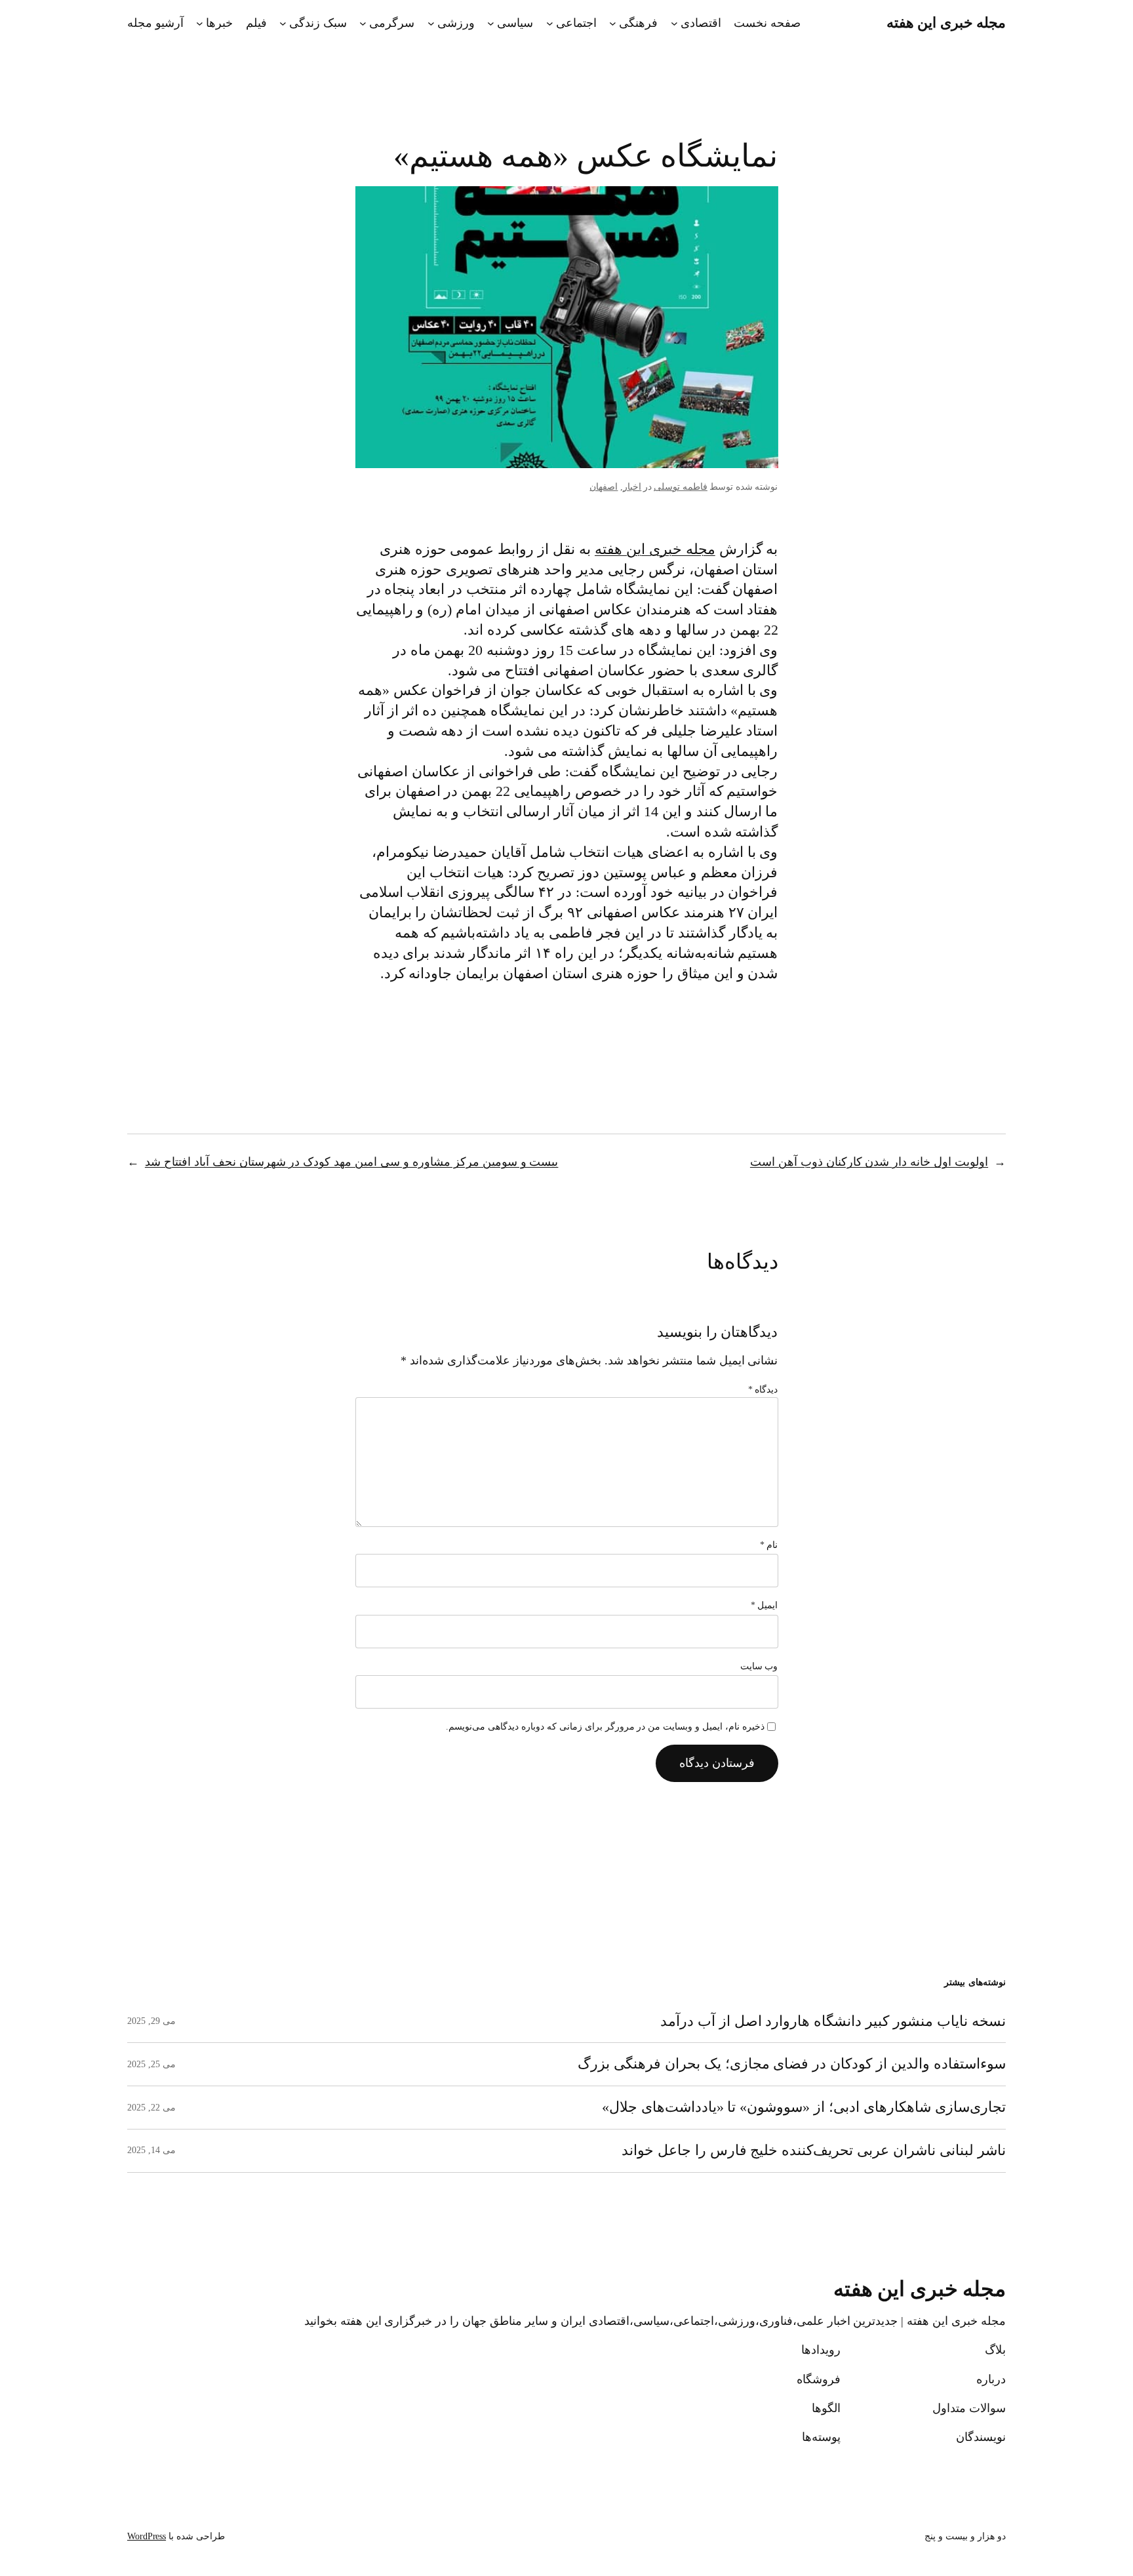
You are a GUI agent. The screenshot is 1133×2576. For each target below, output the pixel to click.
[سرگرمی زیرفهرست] (363, 23)
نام (769, 1545)
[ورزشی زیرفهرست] (431, 23)
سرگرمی (392, 23)
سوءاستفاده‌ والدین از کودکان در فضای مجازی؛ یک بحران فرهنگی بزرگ (792, 2064)
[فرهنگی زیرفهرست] (613, 23)
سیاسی (515, 23)
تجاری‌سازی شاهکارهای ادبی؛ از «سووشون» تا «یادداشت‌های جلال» (804, 2107)
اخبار (632, 487)
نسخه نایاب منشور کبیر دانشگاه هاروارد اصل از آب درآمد (833, 2021)
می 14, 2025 (151, 2150)
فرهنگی (638, 23)
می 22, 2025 (151, 2108)
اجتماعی (576, 23)
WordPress (147, 2536)
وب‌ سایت (759, 1666)
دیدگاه (763, 1390)
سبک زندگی (318, 23)
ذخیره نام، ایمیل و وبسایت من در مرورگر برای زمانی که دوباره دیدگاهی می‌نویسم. (605, 1727)
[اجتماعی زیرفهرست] (550, 23)
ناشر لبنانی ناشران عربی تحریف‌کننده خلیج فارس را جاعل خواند (814, 2150)
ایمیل (765, 1605)
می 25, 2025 (151, 2064)
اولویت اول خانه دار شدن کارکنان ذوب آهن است (869, 1162)
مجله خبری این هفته (946, 23)
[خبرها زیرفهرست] (200, 23)
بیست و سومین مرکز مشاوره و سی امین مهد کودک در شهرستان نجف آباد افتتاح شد (352, 1162)
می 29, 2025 (151, 2021)
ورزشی (456, 23)
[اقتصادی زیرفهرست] (674, 23)
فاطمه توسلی (681, 487)
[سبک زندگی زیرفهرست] (283, 23)
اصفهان (604, 487)
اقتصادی (701, 23)
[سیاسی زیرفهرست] (491, 23)
